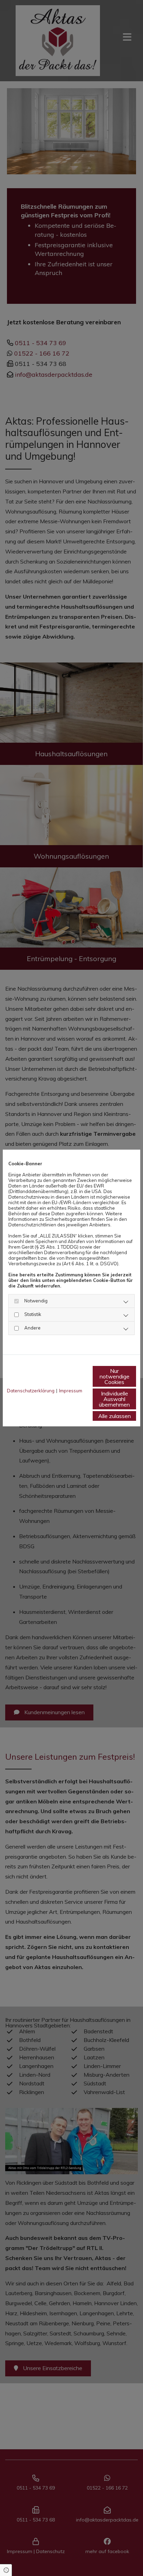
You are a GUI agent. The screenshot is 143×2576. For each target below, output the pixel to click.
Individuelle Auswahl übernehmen (114, 1399)
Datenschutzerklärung (31, 1391)
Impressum (71, 1391)
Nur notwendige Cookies (115, 1376)
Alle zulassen (115, 1416)
